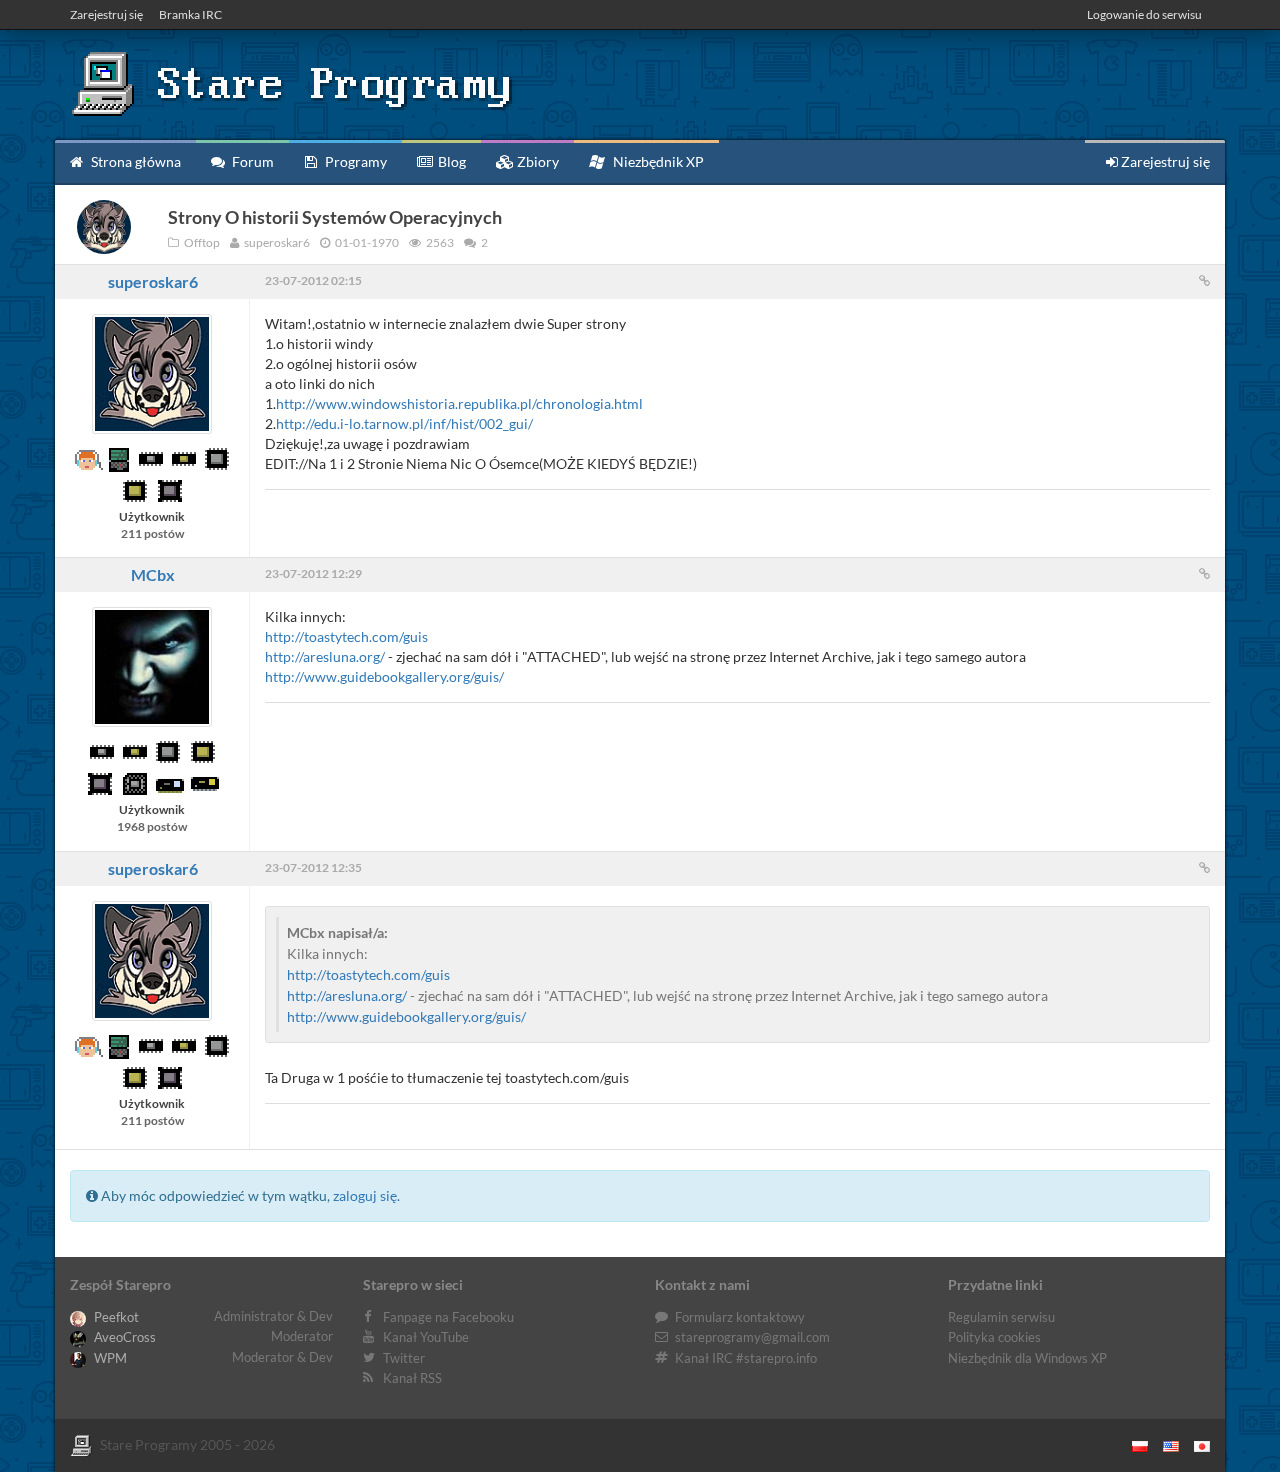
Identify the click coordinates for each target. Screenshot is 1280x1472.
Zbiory (536, 161)
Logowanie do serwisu (1144, 14)
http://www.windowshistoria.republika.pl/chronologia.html (459, 403)
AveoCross (123, 1337)
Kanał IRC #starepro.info (746, 1358)
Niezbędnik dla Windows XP (1027, 1358)
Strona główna (134, 161)
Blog (450, 161)
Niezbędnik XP (657, 161)
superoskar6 (153, 281)
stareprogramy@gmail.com (752, 1337)
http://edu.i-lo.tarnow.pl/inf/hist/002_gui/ (404, 423)
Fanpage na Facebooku (448, 1317)
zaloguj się (365, 1195)
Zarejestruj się (106, 14)
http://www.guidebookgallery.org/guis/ (384, 676)
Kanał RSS (412, 1378)
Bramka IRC (190, 14)
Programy (354, 161)
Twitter (404, 1358)
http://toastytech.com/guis (346, 636)
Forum (251, 161)
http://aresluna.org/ (325, 656)
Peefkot (115, 1317)
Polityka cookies (994, 1337)
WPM (109, 1358)
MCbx (153, 574)
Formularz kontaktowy (740, 1317)
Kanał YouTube (426, 1337)
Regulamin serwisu (1001, 1317)
